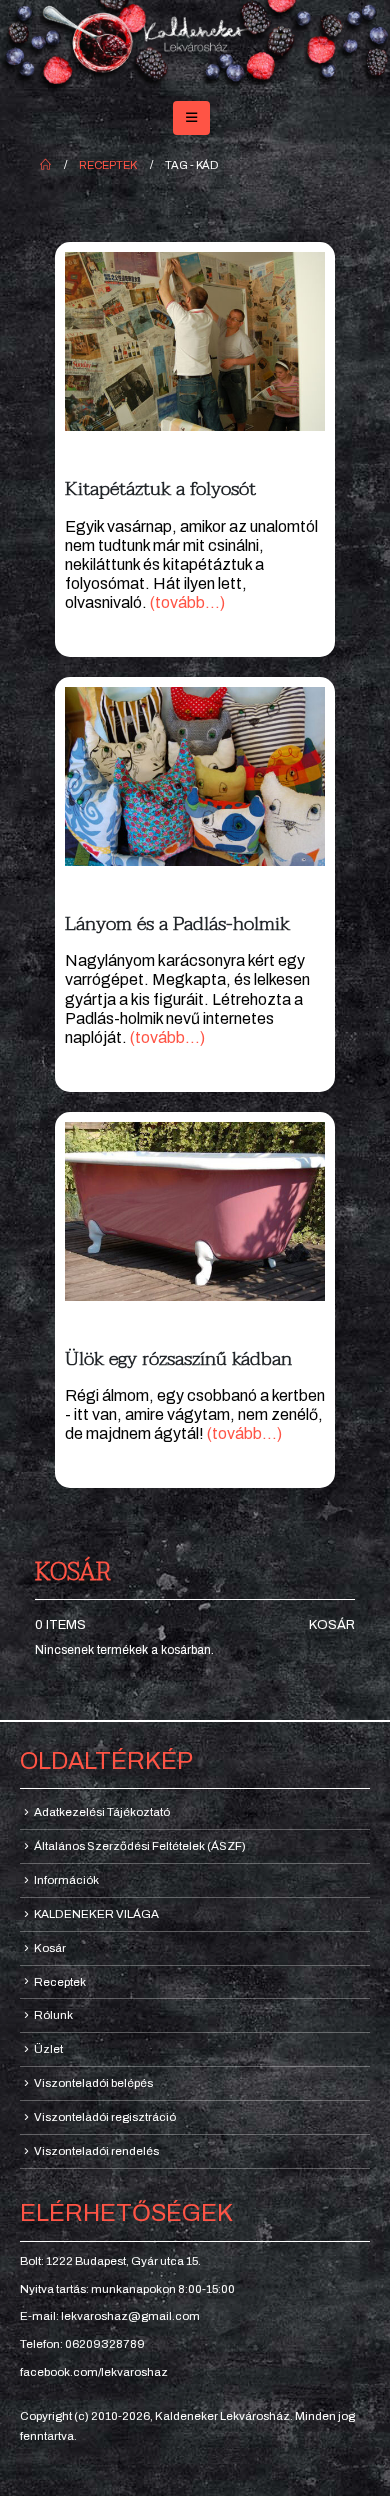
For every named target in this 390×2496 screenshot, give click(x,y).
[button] (191, 118)
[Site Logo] (195, 46)
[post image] (195, 341)
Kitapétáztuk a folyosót (160, 488)
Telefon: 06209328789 (82, 2344)
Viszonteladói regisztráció (105, 2117)
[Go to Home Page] (45, 165)
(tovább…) (187, 602)
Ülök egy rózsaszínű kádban (178, 1358)
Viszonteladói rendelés (96, 2151)
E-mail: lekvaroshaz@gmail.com (110, 2316)
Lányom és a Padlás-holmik (177, 923)
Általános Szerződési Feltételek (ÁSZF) (140, 1846)
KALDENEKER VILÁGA (96, 1914)
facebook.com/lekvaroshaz (94, 2372)
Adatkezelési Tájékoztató (102, 1812)
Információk (66, 1880)
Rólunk (53, 2015)
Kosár (332, 1625)
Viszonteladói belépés (93, 2083)
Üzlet (48, 2049)
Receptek (60, 1982)
